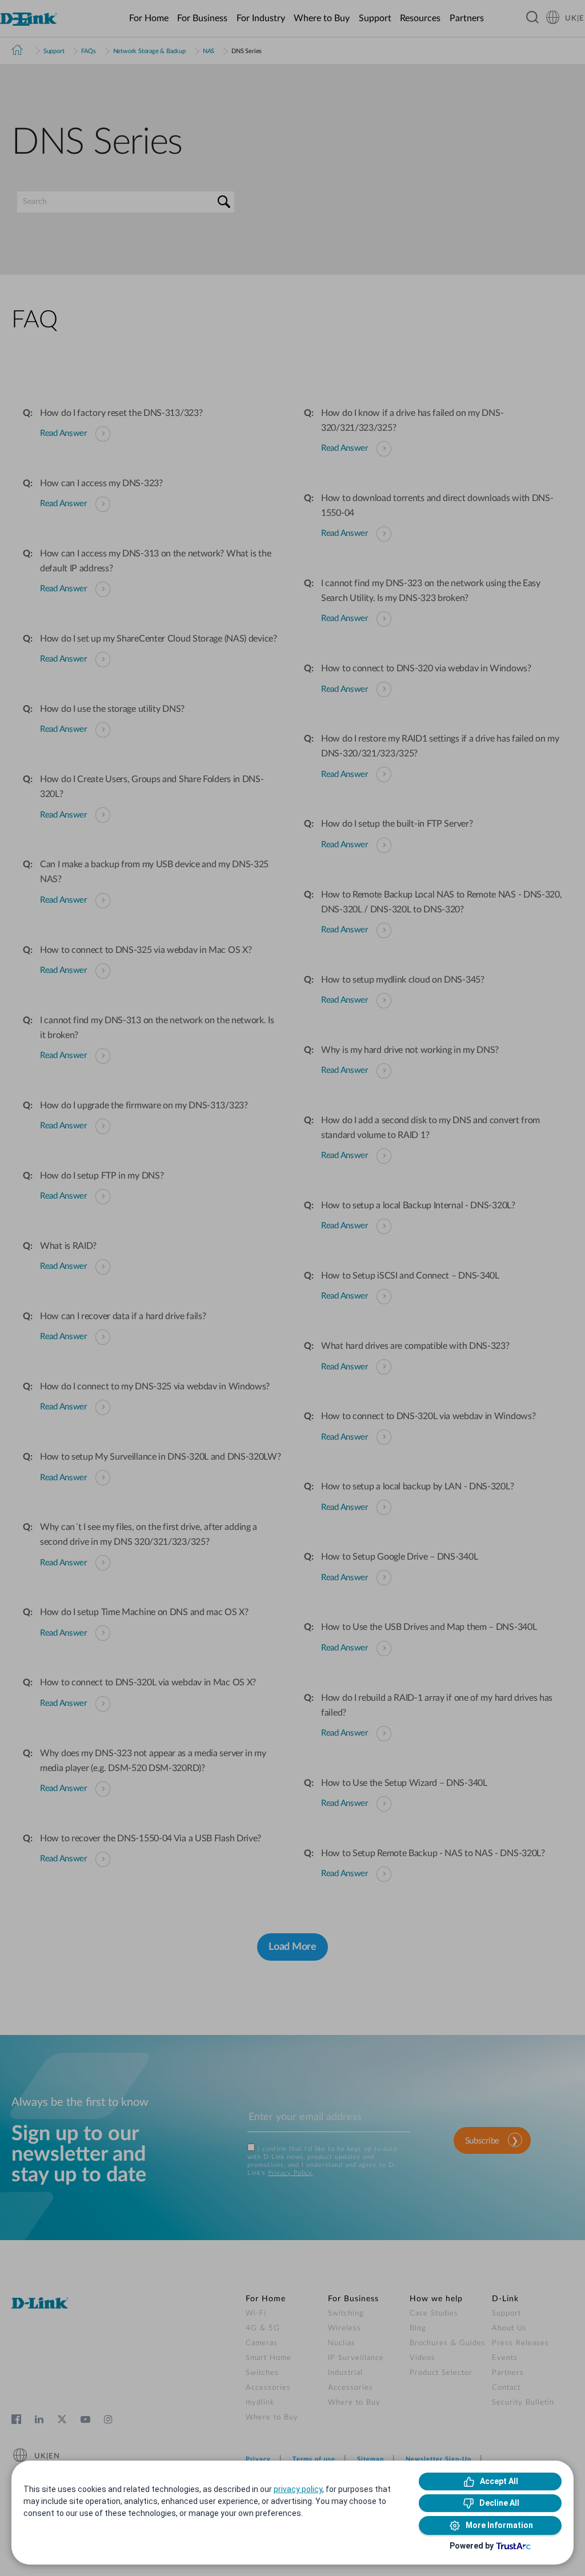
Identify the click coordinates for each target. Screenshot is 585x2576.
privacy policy (298, 2489)
